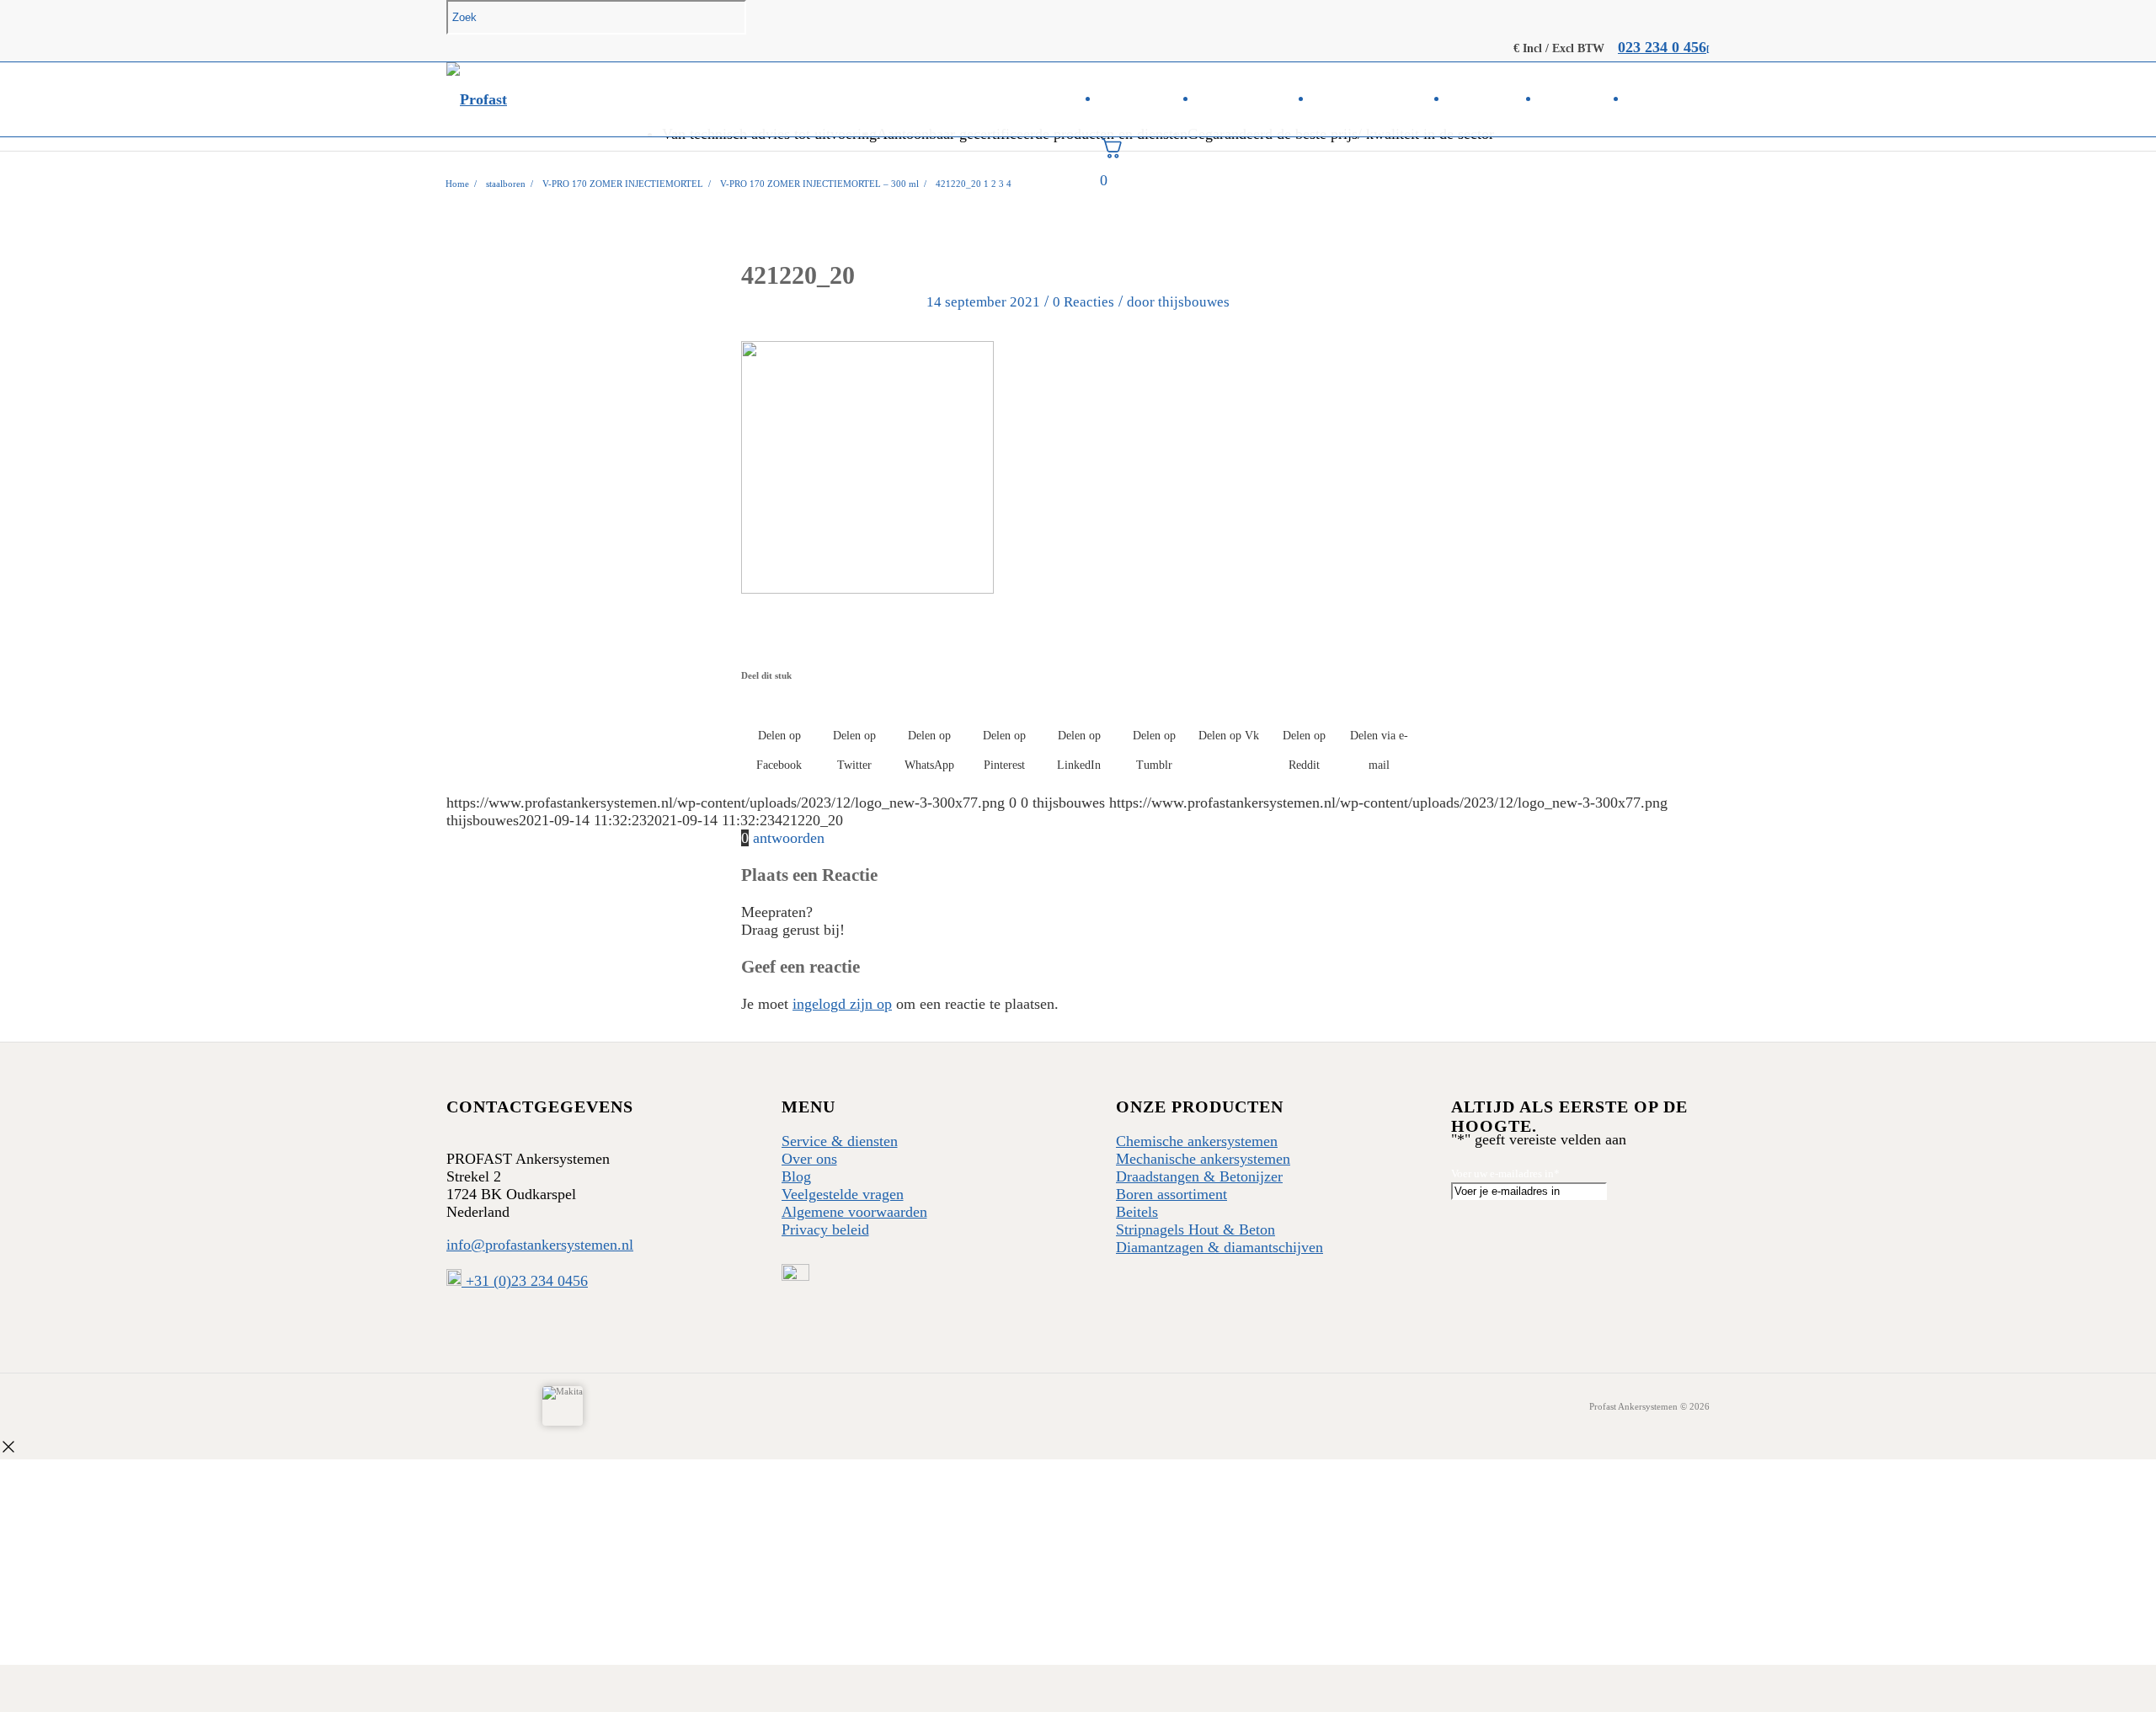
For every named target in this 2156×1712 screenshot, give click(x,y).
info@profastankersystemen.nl (540, 1245)
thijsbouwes (1194, 302)
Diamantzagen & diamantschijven (1219, 1247)
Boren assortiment (1171, 1194)
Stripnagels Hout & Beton (1195, 1229)
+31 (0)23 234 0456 (525, 1281)
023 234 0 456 (1662, 47)
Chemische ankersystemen (1197, 1141)
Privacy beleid (825, 1229)
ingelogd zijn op (842, 1004)
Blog (796, 1176)
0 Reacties (1083, 302)
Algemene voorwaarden (854, 1212)
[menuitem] (1149, 99)
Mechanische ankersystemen (1203, 1159)
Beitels (1137, 1212)
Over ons (809, 1159)
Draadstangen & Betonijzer (1199, 1176)
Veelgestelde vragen (843, 1194)
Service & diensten (840, 1141)
